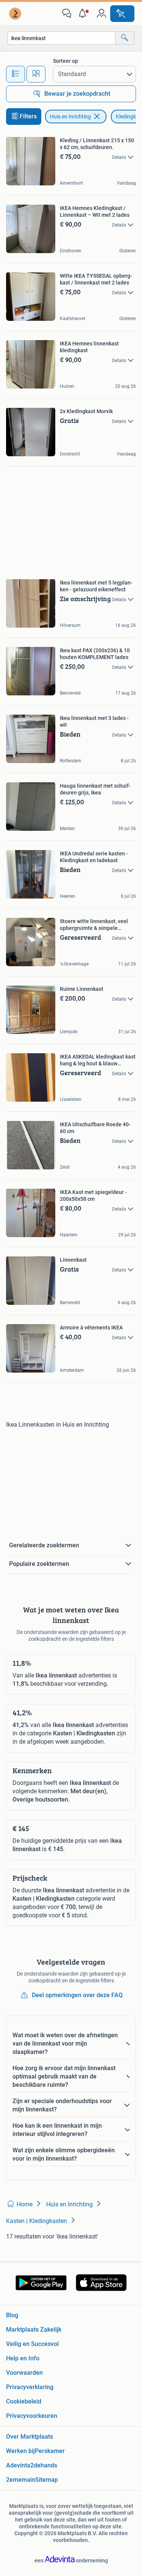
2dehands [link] (44, 2465)
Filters (28, 116)
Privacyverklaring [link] (30, 2387)
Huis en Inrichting (70, 117)
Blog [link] (12, 2315)
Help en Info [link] (23, 2358)
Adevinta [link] (18, 2465)
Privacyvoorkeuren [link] (32, 2416)
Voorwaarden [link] (24, 2373)
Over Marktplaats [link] (30, 2437)
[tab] (16, 74)
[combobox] (62, 38)
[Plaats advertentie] (122, 14)
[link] (16, 14)
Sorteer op (66, 61)
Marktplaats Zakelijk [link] (34, 2330)
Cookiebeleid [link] (24, 2401)
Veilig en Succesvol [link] (32, 2344)
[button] (84, 14)
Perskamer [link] (50, 2451)
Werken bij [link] (20, 2451)
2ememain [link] (21, 2480)
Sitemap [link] (47, 2480)
